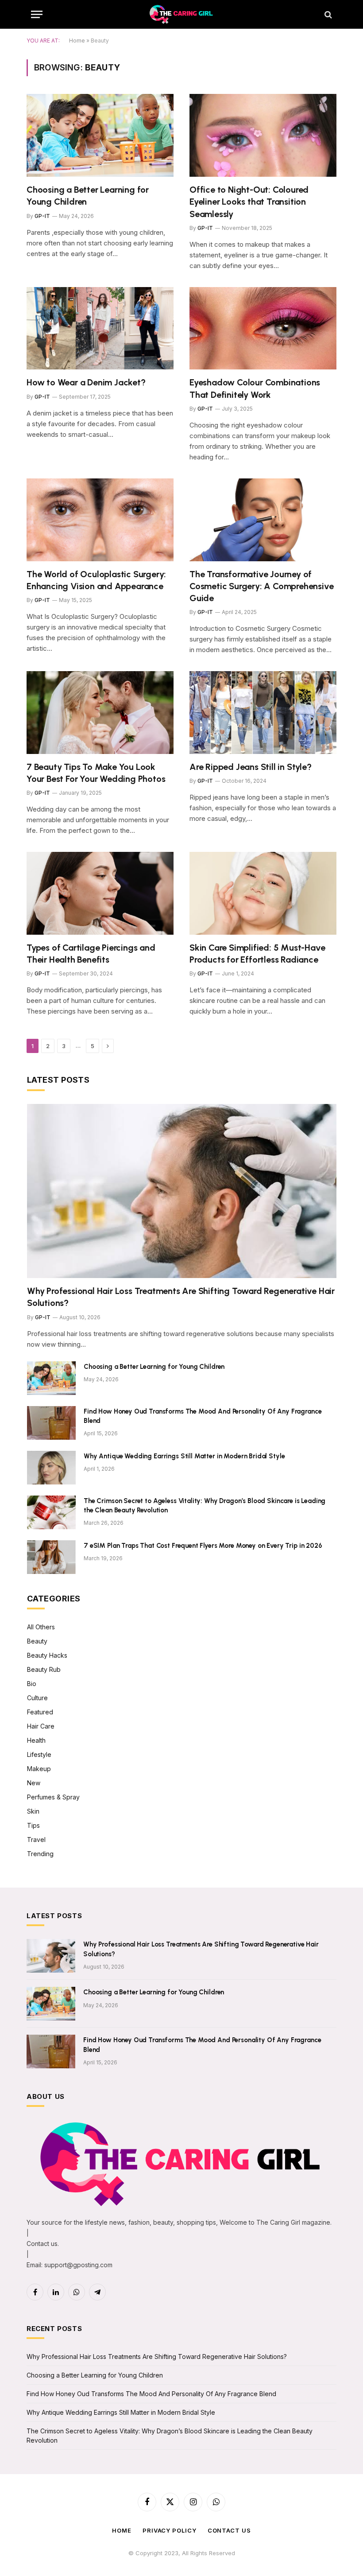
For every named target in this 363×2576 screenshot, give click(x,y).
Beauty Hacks (47, 1655)
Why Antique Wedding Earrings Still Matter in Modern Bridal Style (184, 1456)
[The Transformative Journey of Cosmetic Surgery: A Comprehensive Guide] (263, 520)
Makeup (39, 1769)
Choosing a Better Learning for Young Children (88, 196)
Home (77, 41)
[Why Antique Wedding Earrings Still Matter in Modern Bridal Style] (51, 1468)
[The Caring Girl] (181, 14)
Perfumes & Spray (53, 1797)
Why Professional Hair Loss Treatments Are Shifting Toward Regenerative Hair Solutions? (181, 1297)
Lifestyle (39, 1754)
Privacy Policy (170, 2530)
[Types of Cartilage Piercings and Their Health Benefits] (100, 893)
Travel (36, 1840)
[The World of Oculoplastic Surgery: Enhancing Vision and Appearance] (100, 520)
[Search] (327, 14)
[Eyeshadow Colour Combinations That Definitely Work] (263, 328)
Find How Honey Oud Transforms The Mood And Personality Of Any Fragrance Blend (203, 1416)
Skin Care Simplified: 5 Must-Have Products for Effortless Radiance (257, 954)
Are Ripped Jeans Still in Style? (251, 767)
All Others (41, 1627)
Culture (37, 1698)
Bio (32, 1684)
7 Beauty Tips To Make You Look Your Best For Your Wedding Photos (96, 773)
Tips (33, 1825)
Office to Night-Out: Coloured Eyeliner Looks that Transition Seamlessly (249, 202)
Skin (33, 1811)
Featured (40, 1712)
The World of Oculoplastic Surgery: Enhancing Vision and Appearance (96, 580)
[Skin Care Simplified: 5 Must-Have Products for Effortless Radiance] (263, 893)
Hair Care (41, 1726)
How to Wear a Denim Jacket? (86, 382)
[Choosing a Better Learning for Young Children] (100, 135)
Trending (40, 1854)
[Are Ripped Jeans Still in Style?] (263, 713)
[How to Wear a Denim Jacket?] (100, 328)
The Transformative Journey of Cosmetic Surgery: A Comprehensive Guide (261, 586)
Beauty (37, 1641)
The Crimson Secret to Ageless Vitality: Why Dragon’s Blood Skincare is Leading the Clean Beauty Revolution (205, 1506)
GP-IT (42, 216)
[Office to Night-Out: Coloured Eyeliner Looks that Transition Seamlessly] (263, 135)
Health (36, 1740)
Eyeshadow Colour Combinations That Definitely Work (255, 388)
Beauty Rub (44, 1669)
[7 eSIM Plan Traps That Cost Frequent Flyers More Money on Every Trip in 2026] (51, 1557)
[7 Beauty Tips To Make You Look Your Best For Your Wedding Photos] (100, 713)
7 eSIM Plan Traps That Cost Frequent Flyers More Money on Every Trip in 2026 (203, 1546)
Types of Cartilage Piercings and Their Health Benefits (91, 954)
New (34, 1783)
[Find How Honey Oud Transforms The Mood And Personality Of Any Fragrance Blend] (51, 1423)
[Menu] (37, 14)
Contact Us (229, 2530)
